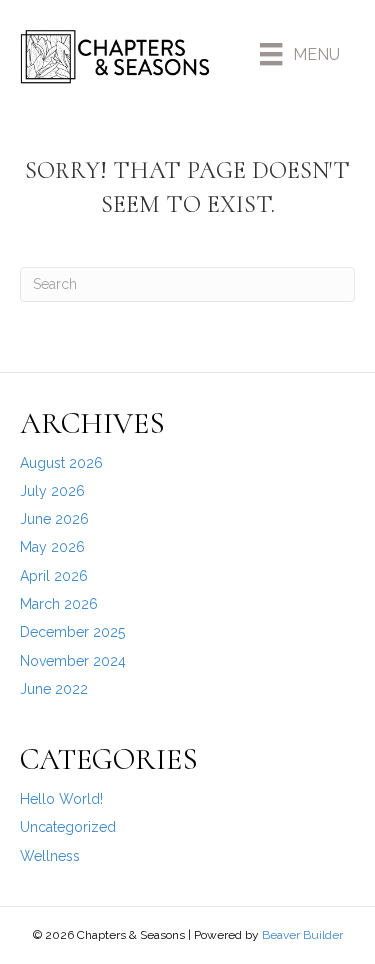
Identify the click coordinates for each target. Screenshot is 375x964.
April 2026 (54, 576)
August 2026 (61, 463)
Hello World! (61, 799)
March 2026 (59, 604)
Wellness (50, 856)
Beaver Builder (302, 935)
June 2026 (54, 519)
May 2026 (52, 547)
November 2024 (73, 661)
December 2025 (72, 632)
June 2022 (54, 689)
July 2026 (52, 491)
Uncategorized (68, 827)
